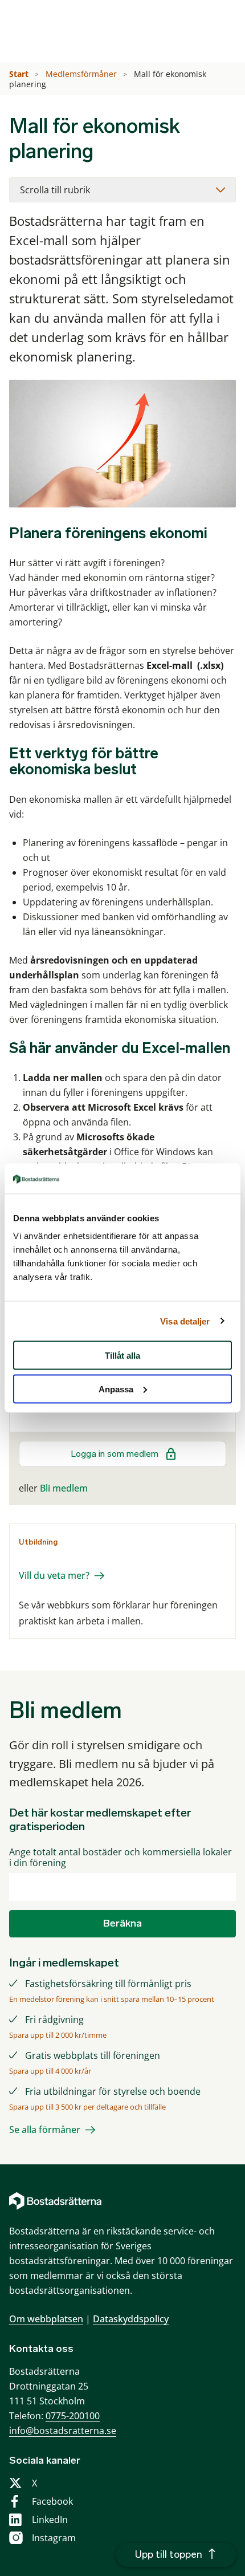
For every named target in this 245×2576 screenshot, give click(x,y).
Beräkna (122, 1923)
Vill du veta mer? (54, 1575)
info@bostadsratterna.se (63, 2431)
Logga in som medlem (115, 1454)
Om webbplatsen (46, 2319)
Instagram (54, 2538)
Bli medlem (64, 1488)
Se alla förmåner (45, 2130)
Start (20, 74)
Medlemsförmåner (82, 74)
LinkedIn (50, 2520)
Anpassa (116, 1389)
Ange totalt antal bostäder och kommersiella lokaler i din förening (121, 1858)
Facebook (52, 2501)
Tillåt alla (122, 1356)
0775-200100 (73, 2416)
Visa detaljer (185, 1321)
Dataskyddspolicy (131, 2319)
